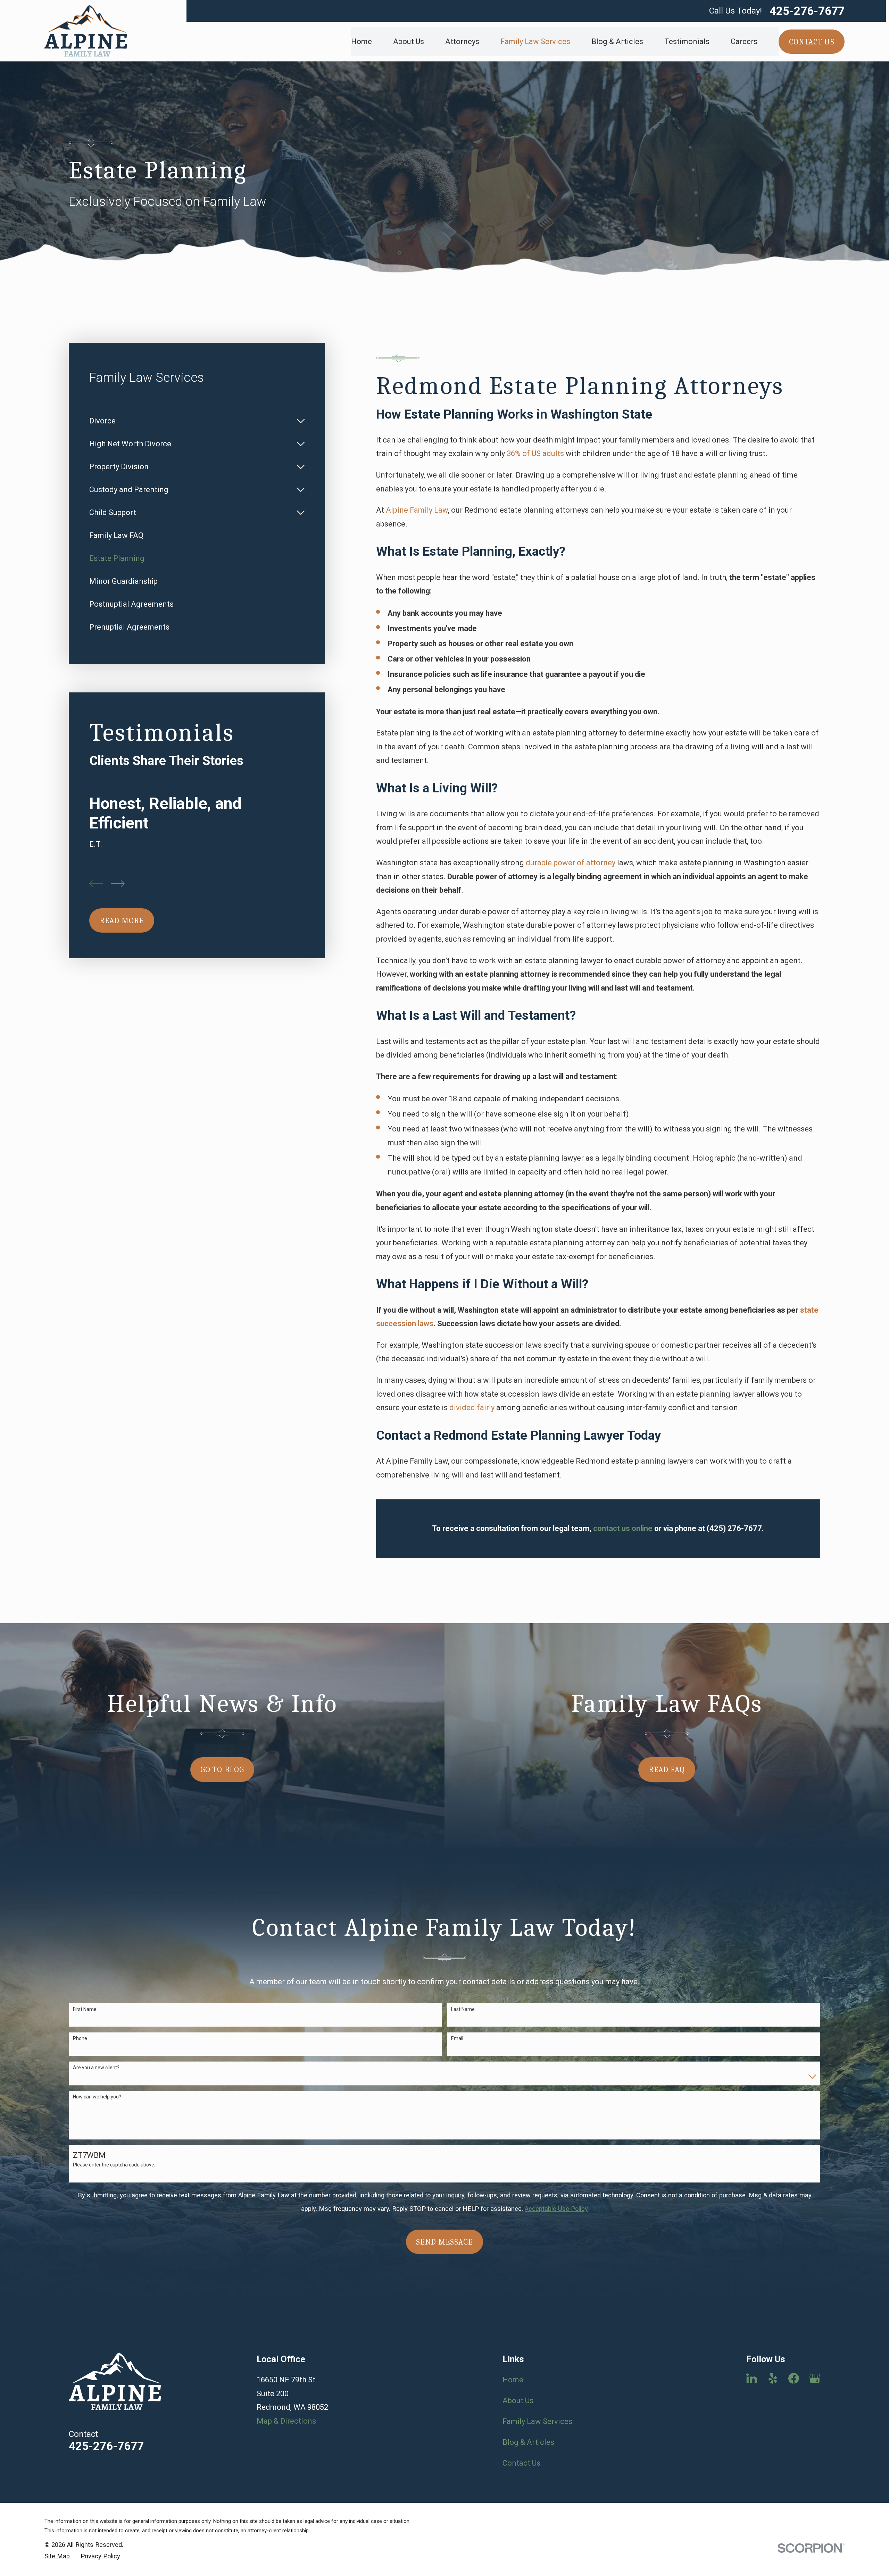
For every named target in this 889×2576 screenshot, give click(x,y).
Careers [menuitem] (744, 41)
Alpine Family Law (417, 510)
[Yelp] (773, 2378)
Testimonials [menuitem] (687, 41)
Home (513, 2380)
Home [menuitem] (362, 41)
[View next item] (118, 884)
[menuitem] (191, 421)
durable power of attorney (571, 863)
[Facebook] (794, 2378)
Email (457, 2038)
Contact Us (521, 2463)
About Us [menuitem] (409, 41)
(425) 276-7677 (734, 1528)
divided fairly (472, 1408)
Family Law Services (537, 2421)
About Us (518, 2401)
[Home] (86, 31)
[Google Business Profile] (815, 2378)
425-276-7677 (807, 11)
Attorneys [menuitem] (462, 41)
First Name (85, 2009)
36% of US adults (535, 453)
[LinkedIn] (752, 2378)
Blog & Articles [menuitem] (617, 41)
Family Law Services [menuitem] (535, 41)
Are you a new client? (96, 2068)
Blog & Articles (528, 2442)
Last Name (463, 2009)
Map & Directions (286, 2421)
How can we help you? (97, 2097)
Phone (80, 2038)
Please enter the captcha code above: (114, 2165)
